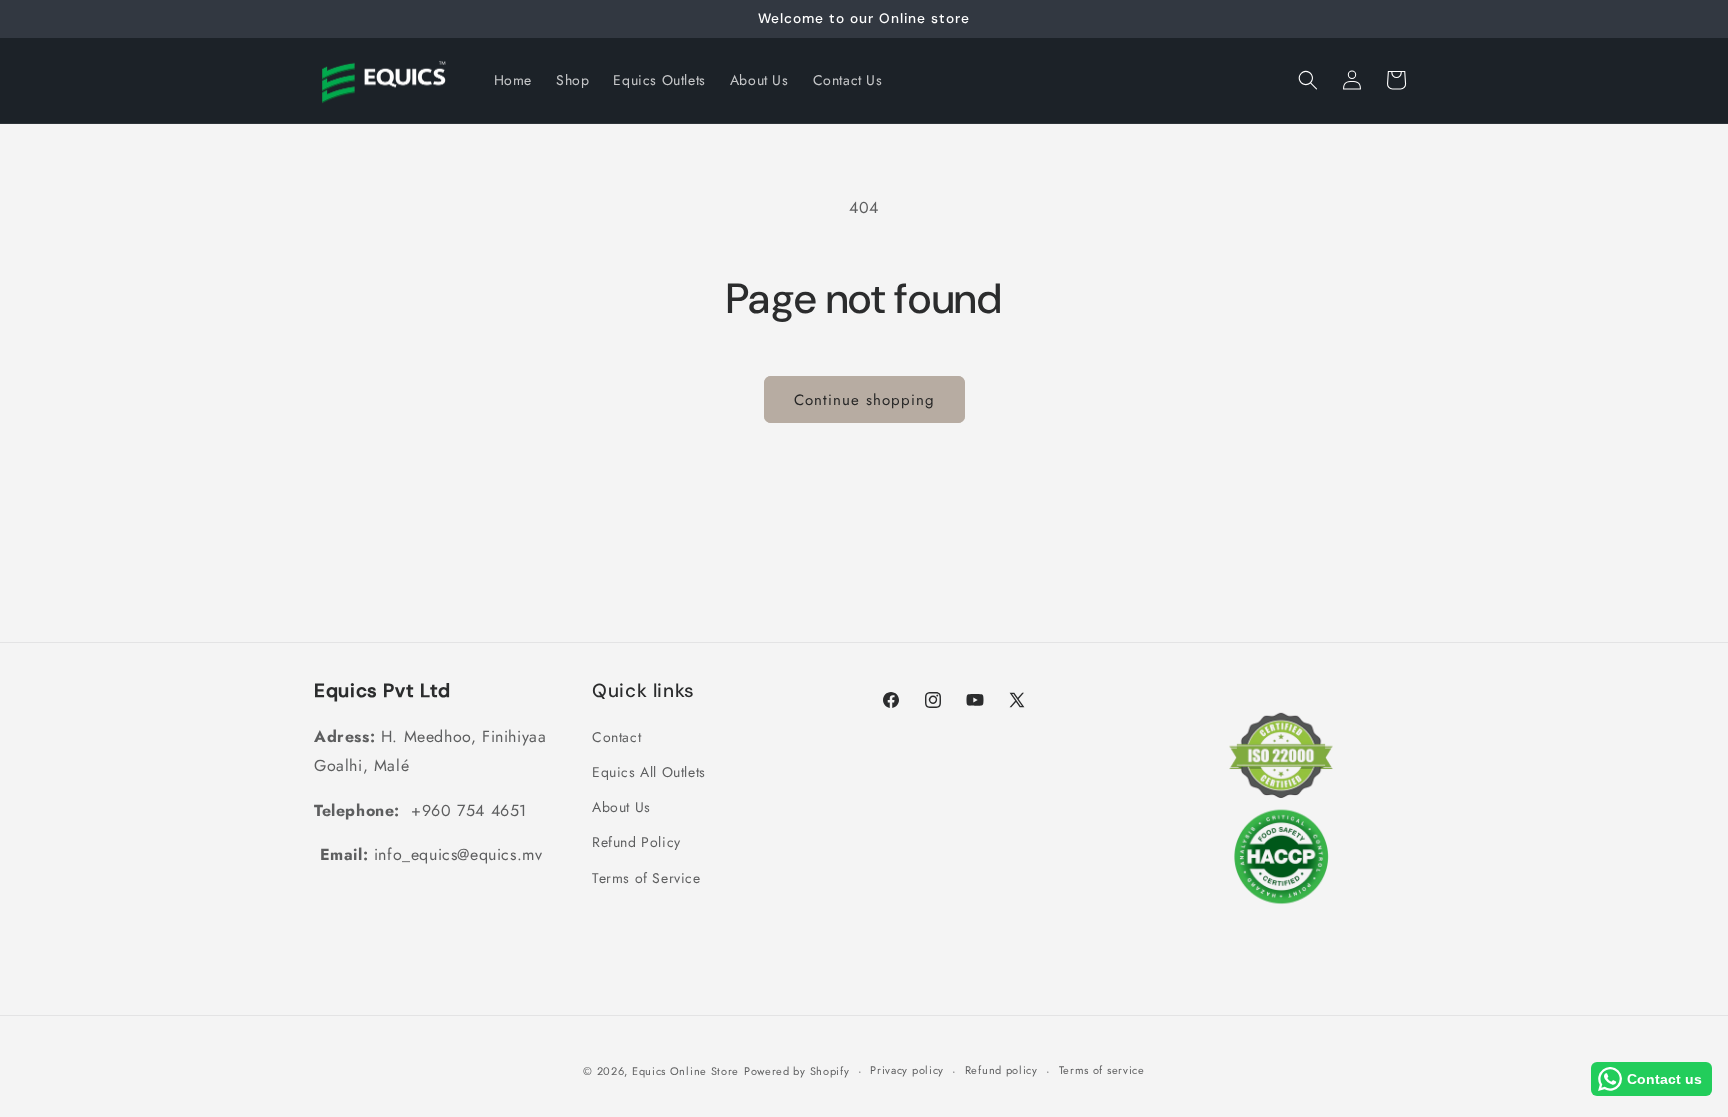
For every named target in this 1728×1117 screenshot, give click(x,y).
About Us (621, 807)
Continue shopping (864, 400)
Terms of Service (646, 878)
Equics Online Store (685, 1071)
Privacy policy (907, 1070)
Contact (616, 737)
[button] (1308, 80)
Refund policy (1001, 1070)
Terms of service (1102, 1070)
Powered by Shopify (797, 1071)
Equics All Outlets (649, 772)
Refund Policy (636, 842)
